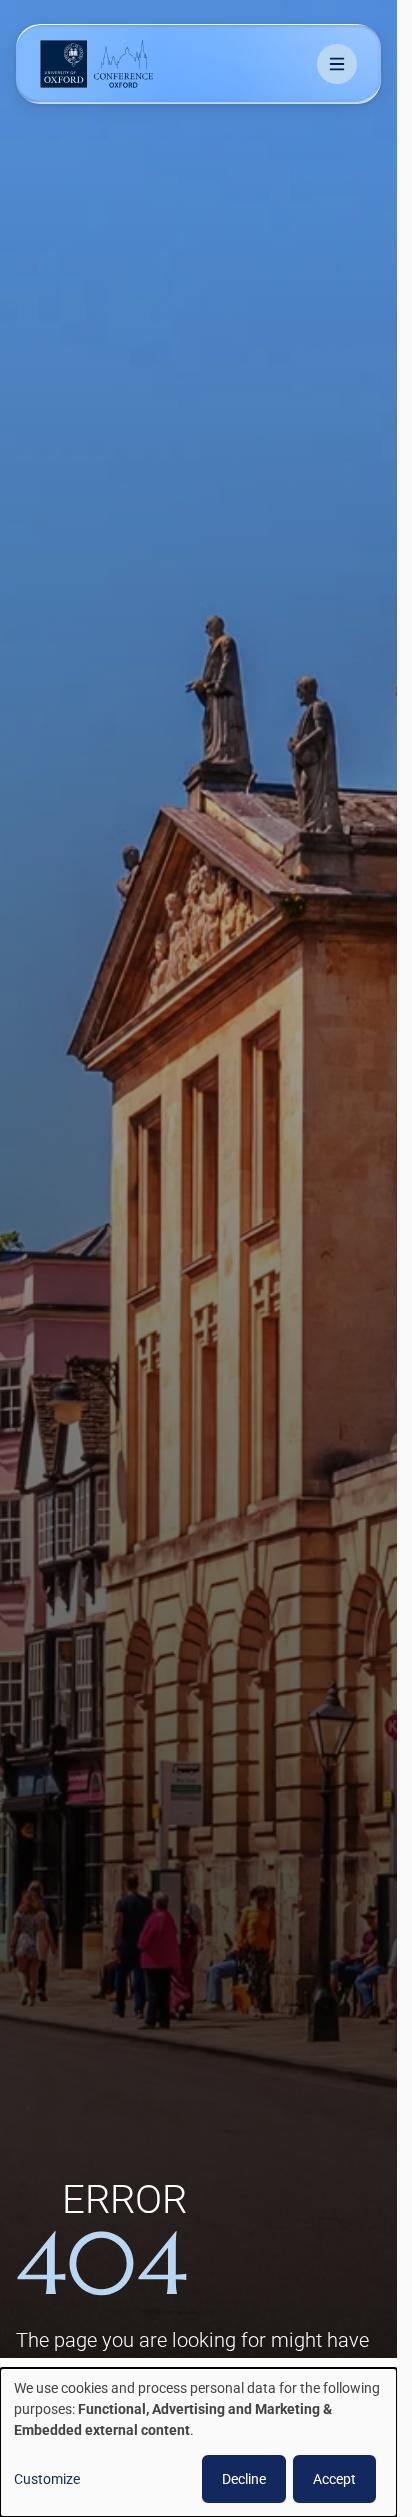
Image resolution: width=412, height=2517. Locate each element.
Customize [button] (47, 2479)
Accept (334, 2479)
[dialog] (198, 2442)
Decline (244, 2479)
